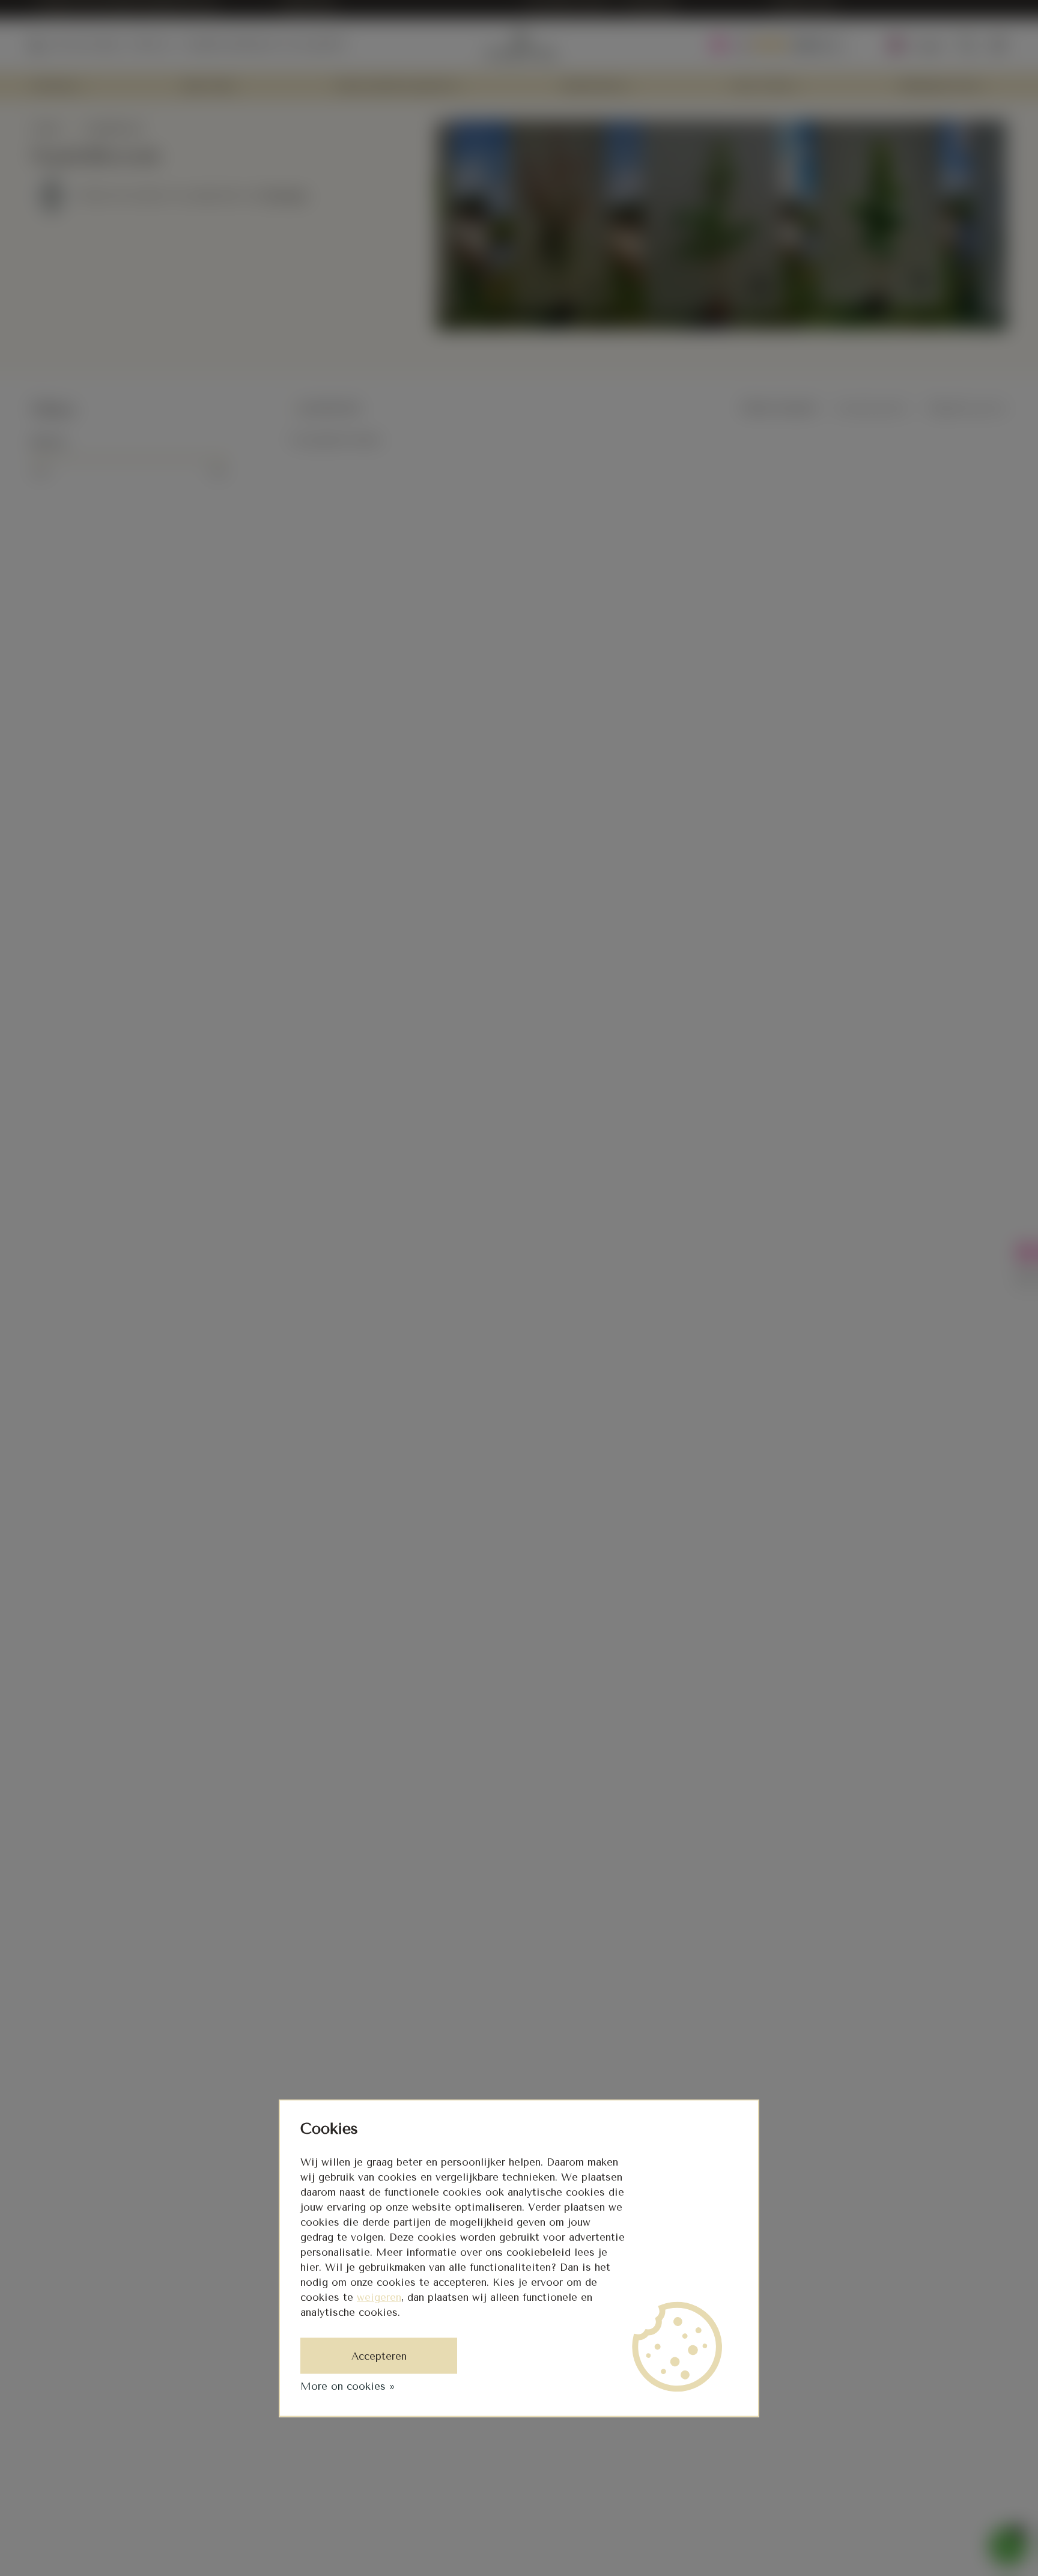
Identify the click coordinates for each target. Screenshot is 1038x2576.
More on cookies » (348, 2386)
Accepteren (379, 2356)
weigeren (379, 2297)
